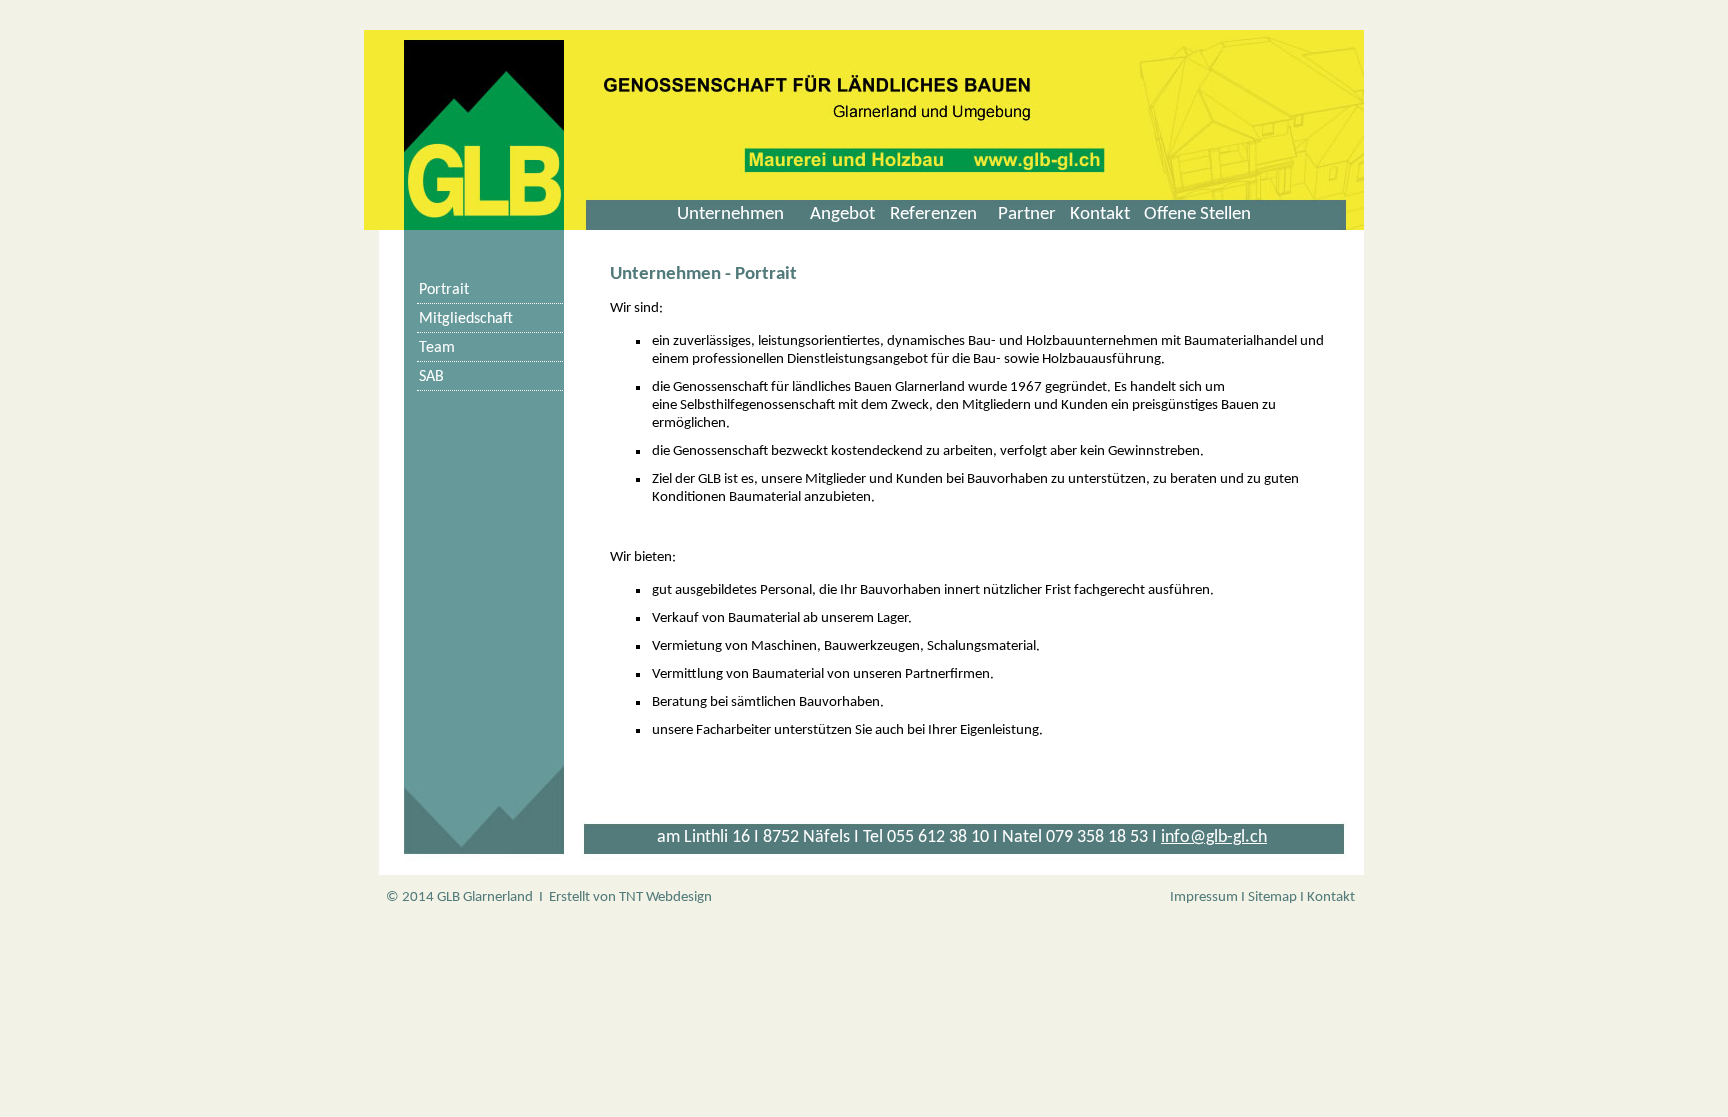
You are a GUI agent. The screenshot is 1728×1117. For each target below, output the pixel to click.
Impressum (1204, 897)
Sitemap (1272, 897)
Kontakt (1331, 897)
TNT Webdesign (665, 897)
